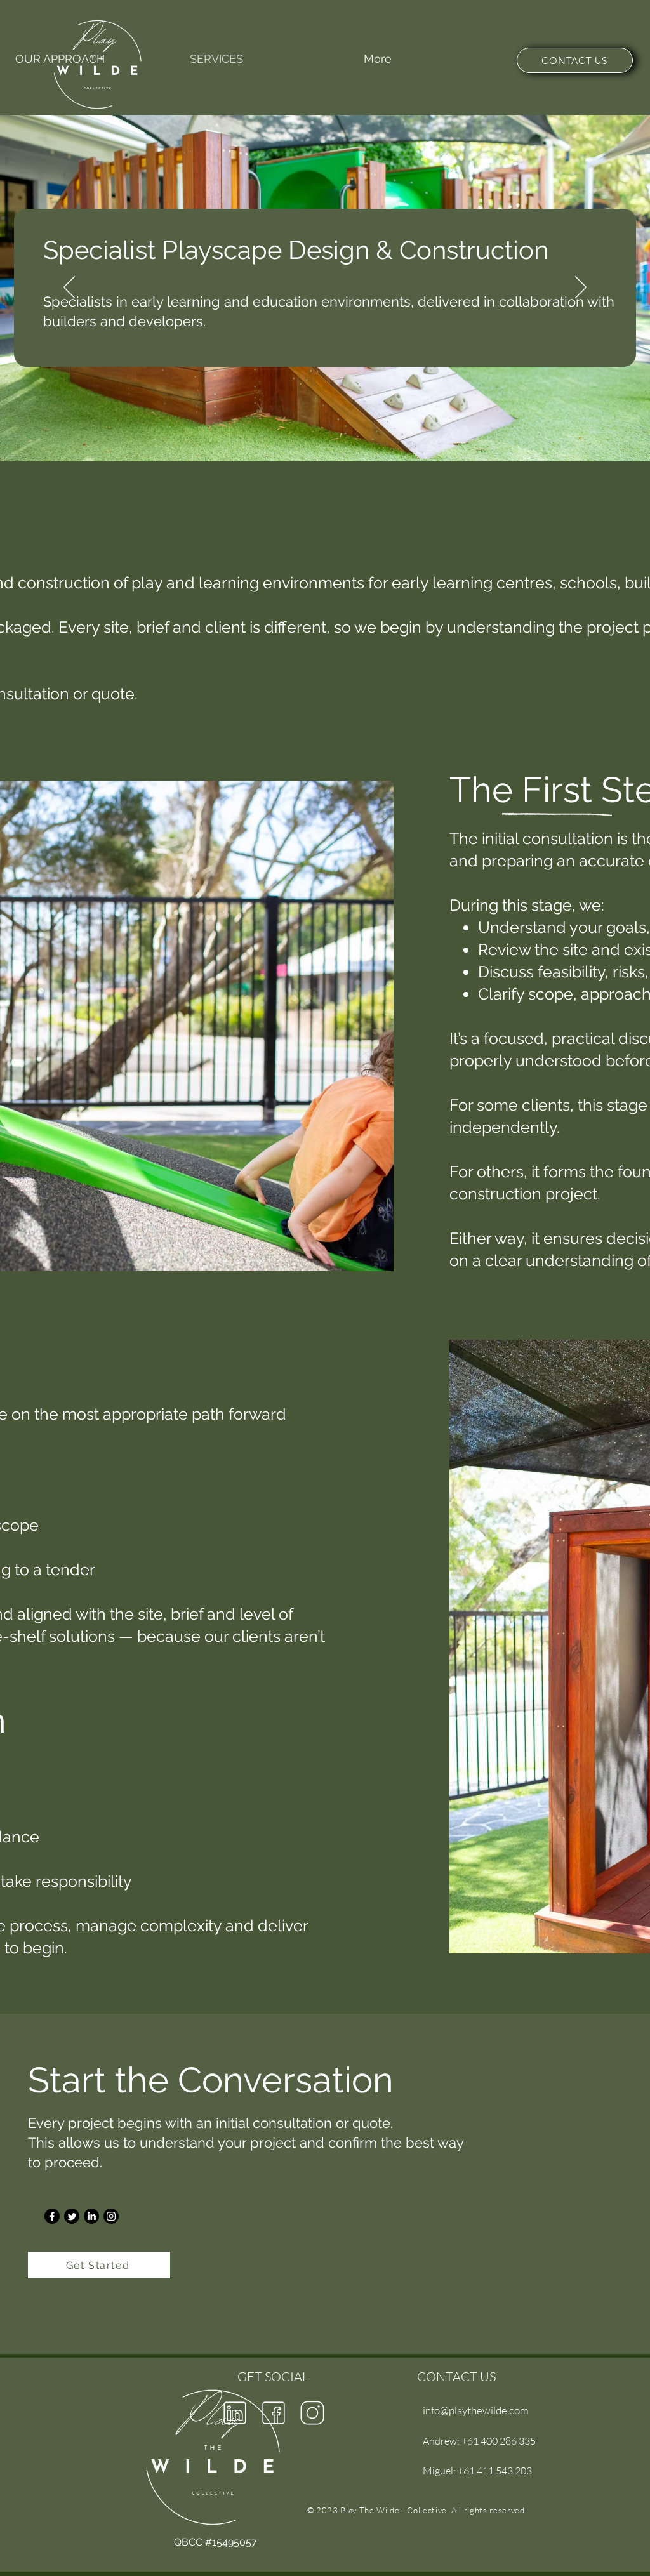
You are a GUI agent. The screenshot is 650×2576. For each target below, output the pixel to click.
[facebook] (274, 2413)
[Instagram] (111, 2216)
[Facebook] (52, 2216)
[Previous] (69, 288)
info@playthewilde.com (476, 2410)
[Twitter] (72, 2216)
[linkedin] (235, 2413)
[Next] (581, 288)
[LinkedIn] (91, 2216)
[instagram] (312, 2413)
